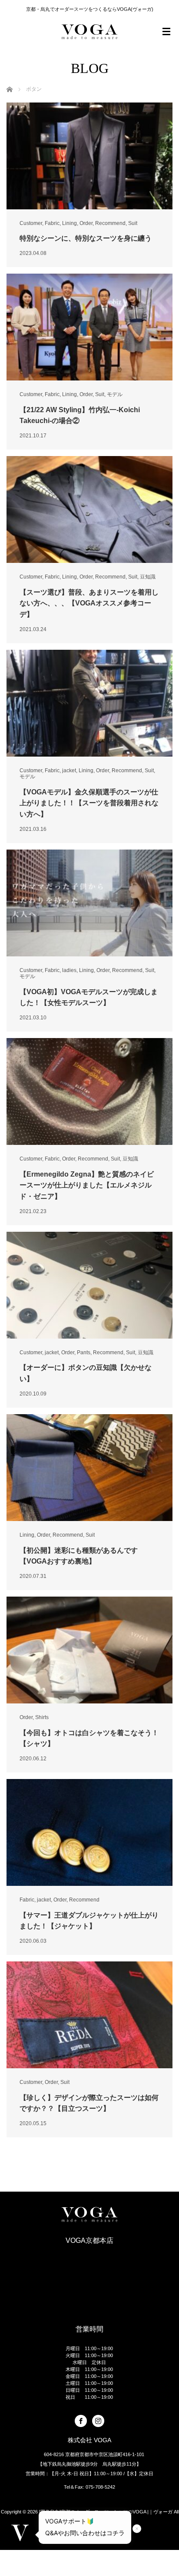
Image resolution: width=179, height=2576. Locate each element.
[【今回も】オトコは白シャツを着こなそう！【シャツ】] (89, 1650)
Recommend (110, 223)
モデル (115, 394)
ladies (69, 970)
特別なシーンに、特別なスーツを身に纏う (86, 238)
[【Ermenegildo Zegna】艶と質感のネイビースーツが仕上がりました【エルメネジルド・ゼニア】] (89, 1091)
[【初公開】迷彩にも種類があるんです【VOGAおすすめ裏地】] (89, 1468)
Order (86, 223)
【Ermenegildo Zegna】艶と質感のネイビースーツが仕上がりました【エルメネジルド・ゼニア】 (87, 1185)
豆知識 (148, 577)
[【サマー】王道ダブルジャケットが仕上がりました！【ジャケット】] (89, 1832)
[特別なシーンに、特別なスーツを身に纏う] (89, 156)
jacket (69, 770)
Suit (133, 223)
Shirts (42, 1717)
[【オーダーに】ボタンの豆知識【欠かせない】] (89, 1285)
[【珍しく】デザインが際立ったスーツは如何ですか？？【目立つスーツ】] (89, 2015)
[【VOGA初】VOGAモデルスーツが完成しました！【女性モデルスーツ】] (89, 903)
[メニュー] (166, 32)
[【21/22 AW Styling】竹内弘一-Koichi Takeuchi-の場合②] (89, 327)
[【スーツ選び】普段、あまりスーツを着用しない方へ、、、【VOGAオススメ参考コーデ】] (89, 509)
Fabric (52, 223)
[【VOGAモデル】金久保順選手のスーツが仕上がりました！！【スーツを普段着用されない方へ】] (89, 703)
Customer (31, 223)
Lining (70, 223)
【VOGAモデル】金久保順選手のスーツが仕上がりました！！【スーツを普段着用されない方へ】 (89, 803)
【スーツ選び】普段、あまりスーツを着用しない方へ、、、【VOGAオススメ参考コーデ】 (89, 603)
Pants (84, 1352)
